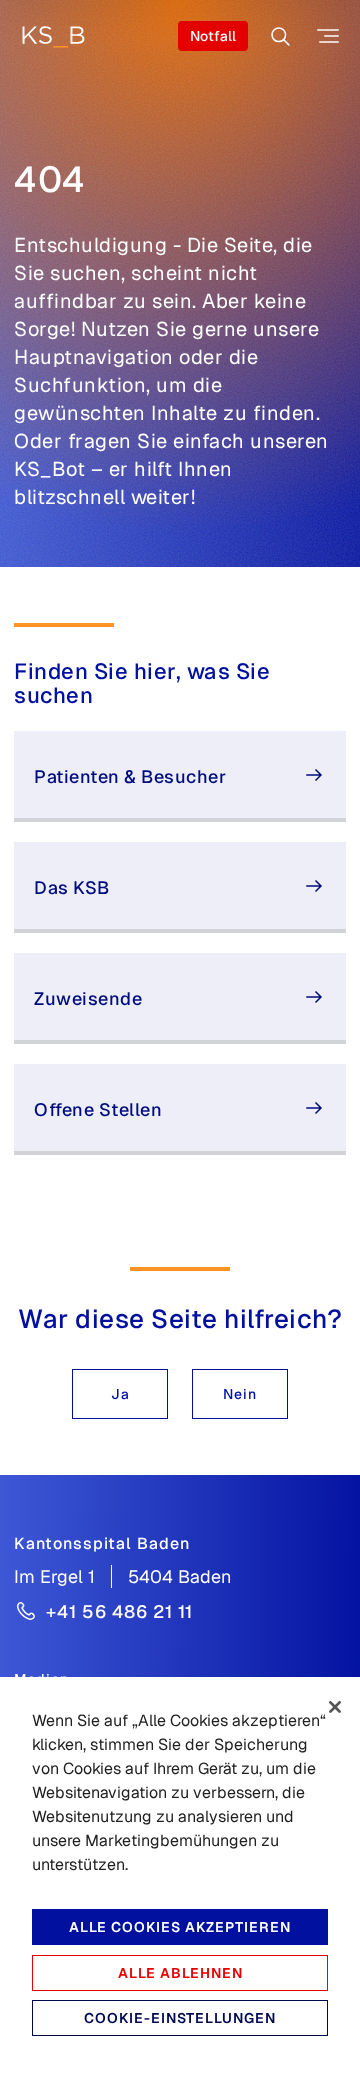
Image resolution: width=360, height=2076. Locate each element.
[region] (180, 1876)
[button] (120, 1394)
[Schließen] (335, 1707)
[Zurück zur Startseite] (53, 36)
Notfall (213, 36)
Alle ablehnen (180, 1973)
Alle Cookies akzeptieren (180, 1927)
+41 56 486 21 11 (119, 1611)
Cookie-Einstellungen (180, 2018)
